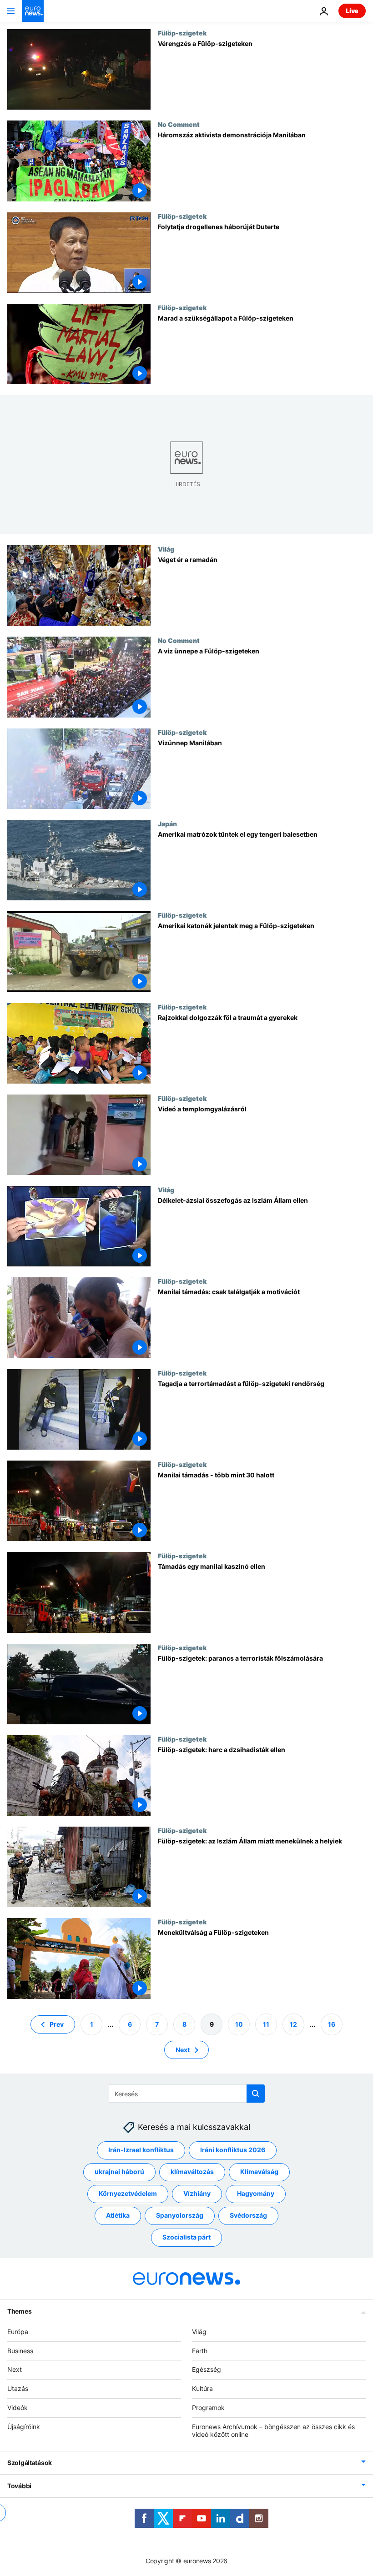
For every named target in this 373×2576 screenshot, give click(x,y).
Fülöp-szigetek (182, 33)
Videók (18, 2408)
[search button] (256, 2094)
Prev (57, 2024)
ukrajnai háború (119, 2172)
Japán (167, 824)
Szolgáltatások (30, 2463)
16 (332, 2024)
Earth (200, 2350)
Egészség (207, 2369)
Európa (18, 2331)
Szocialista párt (186, 2237)
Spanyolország (180, 2215)
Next (183, 2049)
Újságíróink (24, 2426)
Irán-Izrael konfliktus (141, 2150)
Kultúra (202, 2388)
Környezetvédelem (128, 2193)
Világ (166, 549)
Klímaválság (259, 2172)
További (19, 2486)
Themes (19, 2311)
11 (266, 2024)
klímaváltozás (192, 2172)
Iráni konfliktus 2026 (233, 2150)
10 (239, 2024)
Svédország (248, 2215)
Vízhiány (197, 2193)
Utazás (18, 2388)
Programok (208, 2408)
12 (293, 2024)
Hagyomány (256, 2193)
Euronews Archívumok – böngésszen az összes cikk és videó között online (273, 2430)
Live (352, 11)
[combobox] (187, 2094)
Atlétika (118, 2215)
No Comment (179, 124)
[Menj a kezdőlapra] (33, 11)
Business (20, 2350)
